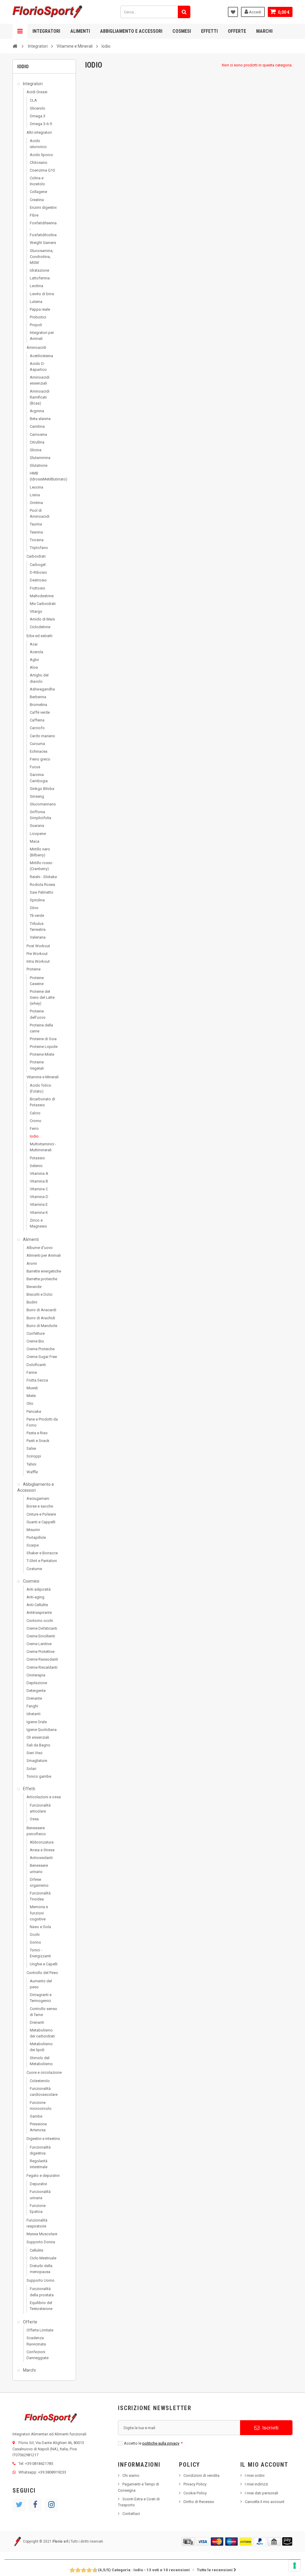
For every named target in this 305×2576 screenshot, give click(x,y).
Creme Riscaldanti (42, 1667)
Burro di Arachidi (41, 1318)
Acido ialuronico (38, 144)
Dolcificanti (36, 1365)
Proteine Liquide (44, 1047)
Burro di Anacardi (41, 1310)
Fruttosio (38, 588)
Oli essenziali (38, 1737)
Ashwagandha (42, 689)
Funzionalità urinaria (40, 2195)
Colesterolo (40, 2081)
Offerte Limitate (40, 2330)
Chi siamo (131, 2475)
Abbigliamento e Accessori (131, 31)
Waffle (32, 1472)
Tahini (31, 1464)
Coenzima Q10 (42, 170)
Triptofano (39, 548)
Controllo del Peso (42, 1973)
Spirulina (37, 900)
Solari (31, 1769)
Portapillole (36, 1537)
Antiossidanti (41, 1858)
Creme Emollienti (41, 1636)
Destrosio (38, 580)
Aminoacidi (36, 347)
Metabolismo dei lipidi (41, 2047)
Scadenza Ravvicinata (36, 2341)
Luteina (36, 302)
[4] (78, 2570)
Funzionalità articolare (40, 1808)
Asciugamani (38, 1498)
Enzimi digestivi (43, 207)
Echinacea (39, 751)
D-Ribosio (38, 572)
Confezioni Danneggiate (38, 2355)
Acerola (36, 652)
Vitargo (36, 611)
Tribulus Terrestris (38, 927)
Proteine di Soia (43, 1039)
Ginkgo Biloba (42, 789)
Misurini (33, 1530)
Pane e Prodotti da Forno (42, 1422)
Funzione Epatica (38, 2209)
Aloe (34, 667)
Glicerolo (38, 108)
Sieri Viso (35, 1753)
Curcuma (37, 744)
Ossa (34, 1819)
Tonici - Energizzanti (40, 1953)
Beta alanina (40, 419)
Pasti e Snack (38, 1441)
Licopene (38, 834)
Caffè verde (40, 712)
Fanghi (32, 1706)
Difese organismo (39, 1882)
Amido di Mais (42, 619)
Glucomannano (43, 804)
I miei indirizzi (256, 2484)
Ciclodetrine (40, 627)
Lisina (35, 495)
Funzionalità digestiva (40, 2150)
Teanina (36, 532)
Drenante (34, 1698)
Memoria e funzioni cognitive (39, 1913)
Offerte (237, 31)
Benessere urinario (39, 1868)
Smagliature (37, 1761)
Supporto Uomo (41, 2280)
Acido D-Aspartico (38, 367)
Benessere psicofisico (36, 1831)
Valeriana (38, 937)
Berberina (38, 697)
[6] (84, 2570)
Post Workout (38, 946)
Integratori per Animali (42, 336)
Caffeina (37, 720)
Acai (34, 644)
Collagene (38, 192)
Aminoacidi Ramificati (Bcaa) (40, 397)
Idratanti (34, 1714)
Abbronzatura (42, 1842)
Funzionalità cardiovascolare (44, 2092)
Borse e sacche (40, 1506)
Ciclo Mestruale (43, 2258)
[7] (87, 2570)
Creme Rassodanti (42, 1659)
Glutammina (40, 458)
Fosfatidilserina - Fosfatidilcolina (43, 229)
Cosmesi (182, 31)
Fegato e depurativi (43, 2176)
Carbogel (38, 565)
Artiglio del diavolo (39, 678)
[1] (70, 2570)
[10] (95, 2570)
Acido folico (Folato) (41, 1088)
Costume (34, 1569)
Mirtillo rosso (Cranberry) (41, 866)
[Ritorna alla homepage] (15, 46)
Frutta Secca (37, 1380)
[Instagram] (51, 2505)
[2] (73, 2570)
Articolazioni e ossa (44, 1797)
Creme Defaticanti (42, 1628)
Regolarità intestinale (39, 2164)
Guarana (37, 826)
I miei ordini (255, 2475)
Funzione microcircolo (41, 2106)
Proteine (34, 969)
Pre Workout (37, 954)
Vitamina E (39, 1204)
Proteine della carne (41, 1028)
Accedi (255, 12)
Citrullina (37, 442)
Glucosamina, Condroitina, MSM (42, 257)
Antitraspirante (39, 1613)
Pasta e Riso (37, 1433)
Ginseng (37, 796)
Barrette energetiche (44, 1271)
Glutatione (39, 465)
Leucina (36, 487)
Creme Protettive (41, 1652)
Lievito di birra (42, 294)
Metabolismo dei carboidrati (42, 2033)
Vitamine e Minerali (43, 1077)
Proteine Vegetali (37, 1065)
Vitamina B (39, 1181)
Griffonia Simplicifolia (41, 815)
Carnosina (38, 434)
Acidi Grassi (37, 92)
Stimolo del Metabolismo (41, 2061)
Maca (35, 841)
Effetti (209, 31)
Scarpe (33, 1545)
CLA (33, 100)
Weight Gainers (43, 243)
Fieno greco (40, 759)
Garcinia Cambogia (39, 778)
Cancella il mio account (265, 2502)
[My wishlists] (233, 12)
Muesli (32, 1388)
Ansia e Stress (42, 1850)
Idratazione (39, 270)
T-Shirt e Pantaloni (42, 1561)
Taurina (36, 524)
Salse (31, 1448)
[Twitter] (19, 2505)
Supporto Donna (41, 2242)
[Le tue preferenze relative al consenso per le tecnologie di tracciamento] (295, 2566)
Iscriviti (270, 2428)
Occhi (35, 1935)
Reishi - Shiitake (43, 877)
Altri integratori (39, 132)
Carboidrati (36, 556)
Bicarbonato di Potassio (42, 1102)
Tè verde (37, 916)
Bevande (34, 1287)
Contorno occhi (40, 1621)
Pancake (34, 1411)
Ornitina (36, 503)
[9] (92, 2570)
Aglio (34, 660)
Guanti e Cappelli (41, 1522)
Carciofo (37, 728)
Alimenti (80, 31)
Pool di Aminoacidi (40, 513)
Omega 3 (38, 116)
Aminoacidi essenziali (40, 380)
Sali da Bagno (38, 1745)
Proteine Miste (42, 1054)
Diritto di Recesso (199, 2502)
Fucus (35, 767)
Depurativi (38, 2184)
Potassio (37, 1158)
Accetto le (153, 2443)
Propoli (36, 325)
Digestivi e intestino (43, 2139)
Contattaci (131, 2514)
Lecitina (36, 286)
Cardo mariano (42, 736)
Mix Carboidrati (43, 604)
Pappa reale (40, 309)
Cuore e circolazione (44, 2072)
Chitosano (39, 162)
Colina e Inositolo (37, 181)
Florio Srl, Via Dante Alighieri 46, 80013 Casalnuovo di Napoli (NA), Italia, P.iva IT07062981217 (48, 2449)
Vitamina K (39, 1212)
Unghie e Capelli (44, 1964)
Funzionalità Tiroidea (40, 1896)
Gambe (36, 2116)
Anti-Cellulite (37, 1605)
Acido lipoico (41, 155)
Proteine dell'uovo (38, 1014)
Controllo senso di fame (43, 2012)
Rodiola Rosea (42, 885)
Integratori (46, 31)
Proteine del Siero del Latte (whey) (42, 997)
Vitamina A (39, 1173)
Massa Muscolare (42, 2234)
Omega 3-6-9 (41, 124)
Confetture (36, 1333)
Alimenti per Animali (44, 1255)
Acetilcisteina (41, 356)
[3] (75, 2570)
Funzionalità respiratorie (37, 2223)
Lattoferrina (40, 278)
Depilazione (37, 1683)
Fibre (34, 215)
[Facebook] (35, 2505)
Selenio (36, 1166)
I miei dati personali (262, 2493)
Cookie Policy (195, 2493)
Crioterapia (36, 1675)
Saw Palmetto (42, 892)
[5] (81, 2570)
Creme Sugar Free (42, 1357)
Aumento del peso (41, 1984)
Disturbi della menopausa (41, 2269)
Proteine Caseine (37, 981)
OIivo (34, 908)
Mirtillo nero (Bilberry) (40, 852)
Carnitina (37, 426)
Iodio (34, 1136)
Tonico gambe (39, 1776)
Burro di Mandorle (42, 1326)
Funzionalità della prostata (42, 2292)
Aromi (32, 1263)
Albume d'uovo (40, 1248)
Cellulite (36, 2250)
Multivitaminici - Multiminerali (43, 1147)
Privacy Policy (195, 2484)
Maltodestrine (42, 596)
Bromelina (38, 705)
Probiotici (38, 317)
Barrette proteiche (42, 1279)
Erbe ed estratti (39, 636)
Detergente (36, 1691)
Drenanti (37, 2022)
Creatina (37, 200)
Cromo (36, 1121)
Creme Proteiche (41, 1349)
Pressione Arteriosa (38, 2127)
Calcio (35, 1113)
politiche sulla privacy (161, 2443)
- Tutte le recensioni (165, 2570)
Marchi (264, 31)
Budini (32, 1302)
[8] (90, 2570)
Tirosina (37, 540)
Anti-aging (35, 1597)
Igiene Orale (37, 1722)
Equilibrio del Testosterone (41, 2306)
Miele (31, 1396)
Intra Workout (38, 961)
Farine (32, 1372)
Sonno (35, 1942)
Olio (30, 1403)
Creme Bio (35, 1341)
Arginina (37, 411)
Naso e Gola (40, 1927)
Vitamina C (39, 1189)
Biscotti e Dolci (39, 1294)
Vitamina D (39, 1197)
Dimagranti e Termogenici (41, 1998)
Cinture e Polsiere (41, 1514)
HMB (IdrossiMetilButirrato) (44, 476)
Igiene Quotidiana (42, 1730)
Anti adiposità (39, 1589)
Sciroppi (34, 1456)
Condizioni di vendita (201, 2475)
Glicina (36, 450)
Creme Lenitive (39, 1644)
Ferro (34, 1128)
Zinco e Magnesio (38, 1223)
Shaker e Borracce (42, 1553)
